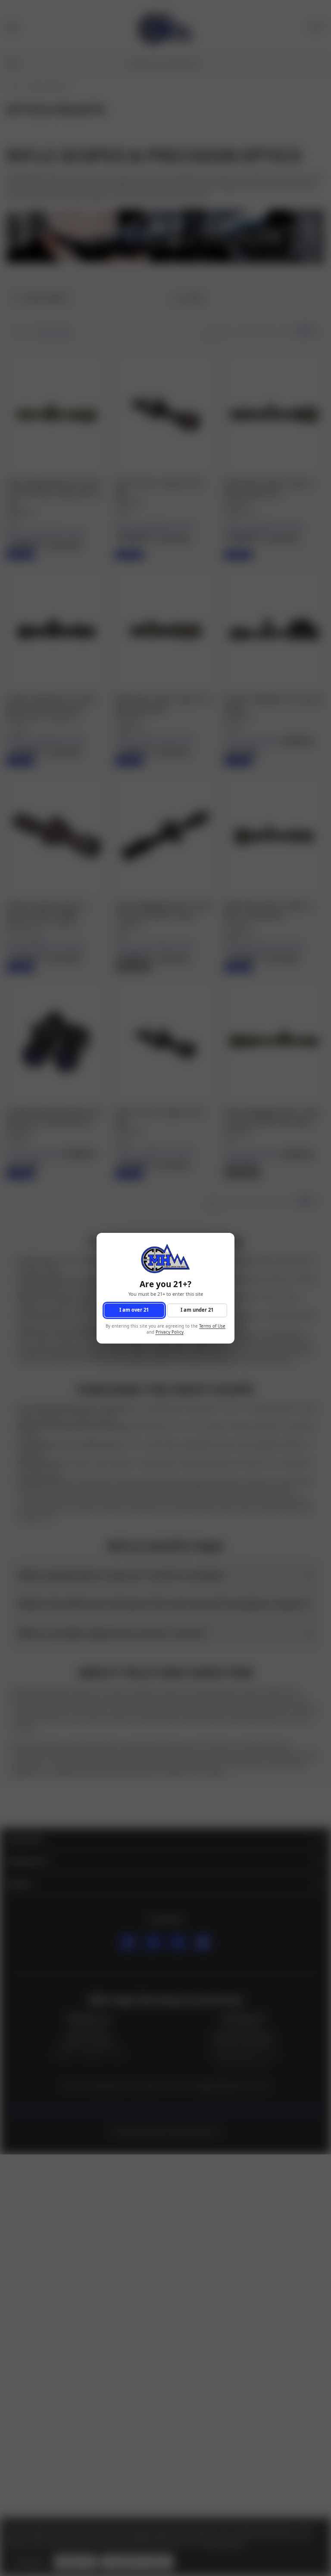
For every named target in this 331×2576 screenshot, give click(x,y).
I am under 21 (197, 1310)
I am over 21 (134, 1310)
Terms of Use (212, 1326)
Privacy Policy (170, 1332)
